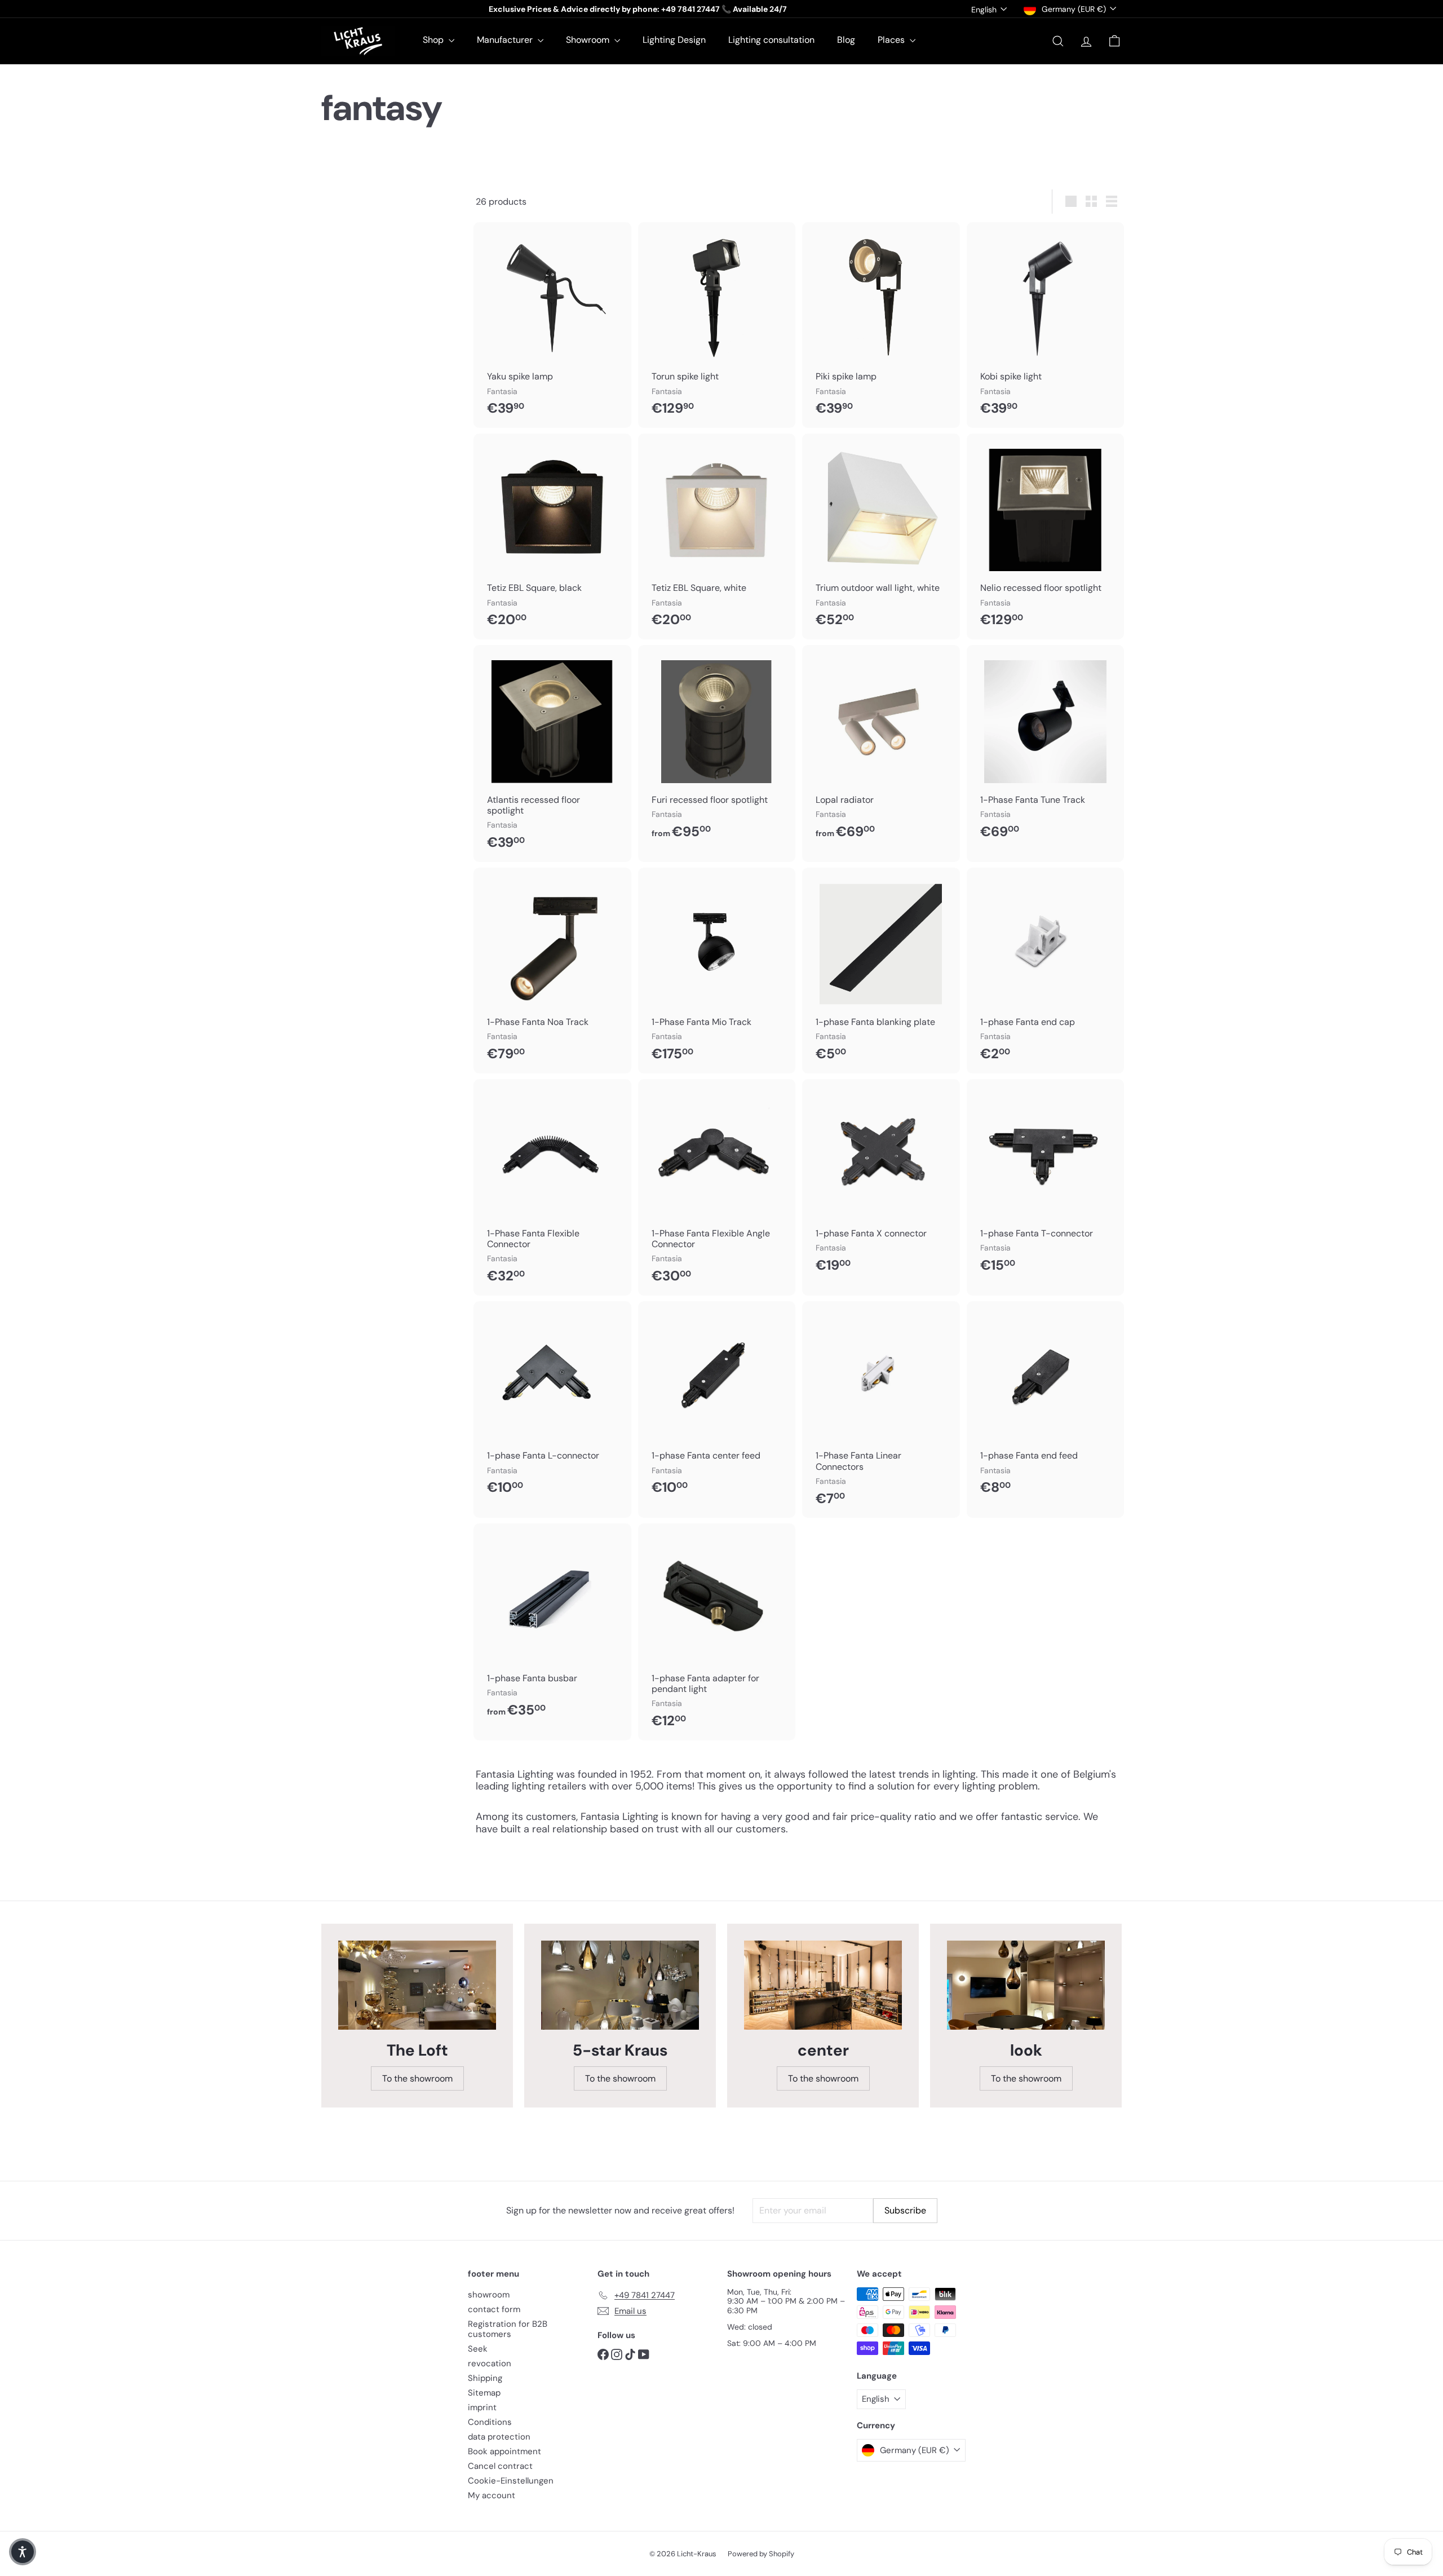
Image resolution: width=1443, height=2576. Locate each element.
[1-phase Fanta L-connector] (552, 1404)
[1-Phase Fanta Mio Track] (717, 971)
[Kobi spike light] (1046, 325)
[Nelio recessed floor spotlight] (1046, 536)
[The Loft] (417, 1985)
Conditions (490, 2422)
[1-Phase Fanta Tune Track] (1046, 748)
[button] (23, 2552)
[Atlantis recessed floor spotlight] (552, 753)
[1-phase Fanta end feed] (1046, 1404)
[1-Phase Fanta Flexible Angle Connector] (717, 1187)
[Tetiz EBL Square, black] (552, 536)
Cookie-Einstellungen (511, 2481)
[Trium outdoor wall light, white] (881, 536)
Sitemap (484, 2393)
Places (892, 40)
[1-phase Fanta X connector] (881, 1182)
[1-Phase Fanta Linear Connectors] (881, 1409)
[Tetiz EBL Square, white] (717, 536)
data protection (499, 2437)
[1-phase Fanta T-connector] (1046, 1182)
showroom (489, 2295)
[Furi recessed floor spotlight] (717, 748)
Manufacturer (506, 40)
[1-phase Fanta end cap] (1046, 971)
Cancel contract (500, 2466)
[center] (823, 1985)
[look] (1026, 1985)
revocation (490, 2363)
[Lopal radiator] (881, 748)
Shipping (485, 2378)
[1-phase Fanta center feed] (717, 1404)
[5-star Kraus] (620, 1985)
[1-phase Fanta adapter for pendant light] (717, 1632)
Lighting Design (674, 40)
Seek (478, 2349)
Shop (434, 40)
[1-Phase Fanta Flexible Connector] (552, 1187)
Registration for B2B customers (508, 2329)
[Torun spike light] (717, 325)
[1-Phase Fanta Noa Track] (552, 971)
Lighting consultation (771, 40)
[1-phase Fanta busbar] (552, 1626)
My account (492, 2495)
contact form (494, 2309)
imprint (482, 2407)
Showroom (589, 40)
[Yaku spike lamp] (552, 325)
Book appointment (504, 2451)
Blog (846, 40)
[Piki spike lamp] (881, 325)
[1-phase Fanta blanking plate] (881, 971)
